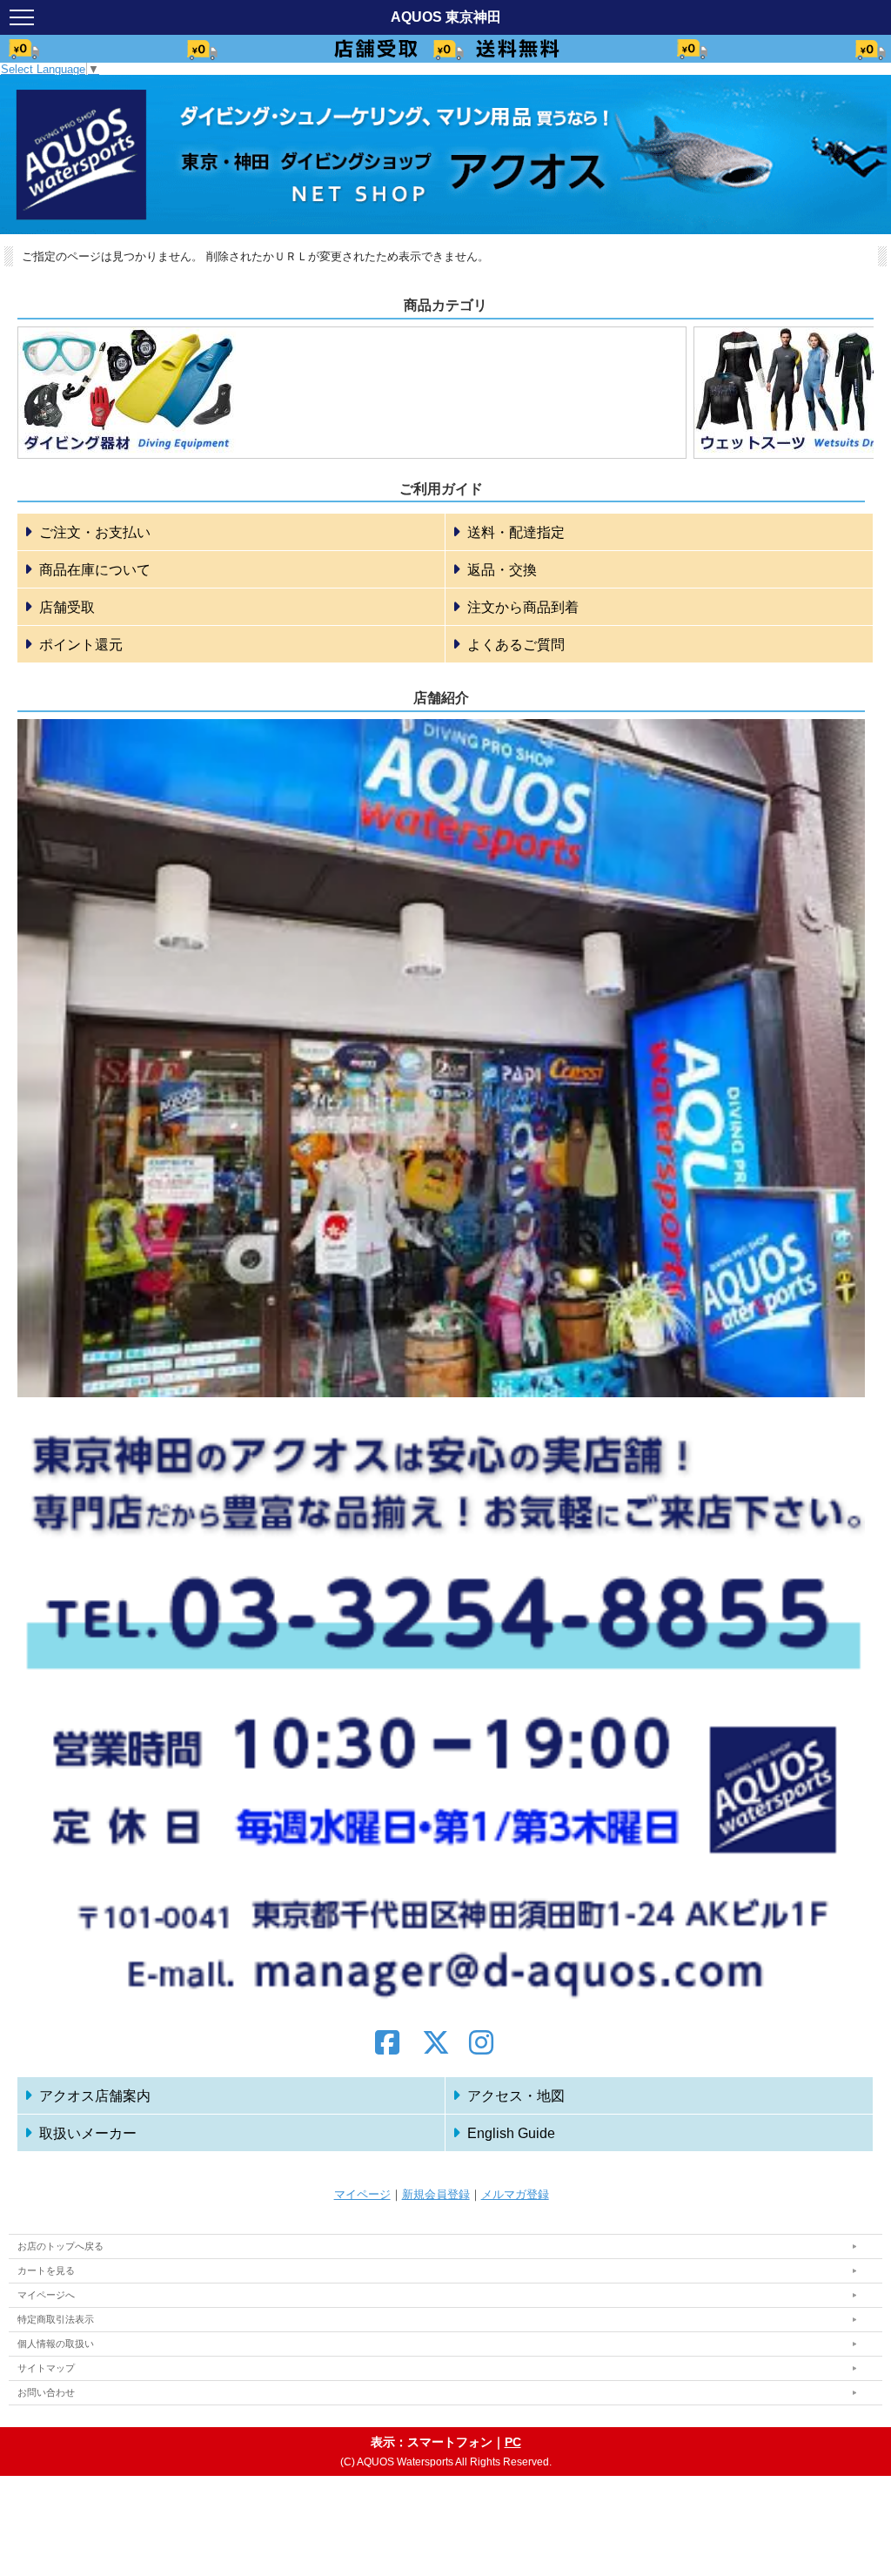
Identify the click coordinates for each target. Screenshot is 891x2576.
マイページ (362, 2194)
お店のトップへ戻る (60, 2246)
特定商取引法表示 (56, 2319)
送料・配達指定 (516, 532)
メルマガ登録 (515, 2194)
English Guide (511, 2133)
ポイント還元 (81, 645)
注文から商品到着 (523, 607)
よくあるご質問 (516, 645)
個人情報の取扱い (56, 2344)
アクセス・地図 (516, 2096)
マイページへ (46, 2295)
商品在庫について (95, 570)
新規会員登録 (436, 2194)
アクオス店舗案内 (95, 2096)
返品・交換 (502, 570)
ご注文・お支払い (95, 532)
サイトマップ (46, 2368)
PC (513, 2442)
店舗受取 (67, 607)
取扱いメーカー (88, 2133)
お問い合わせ (46, 2392)
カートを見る (46, 2270)
